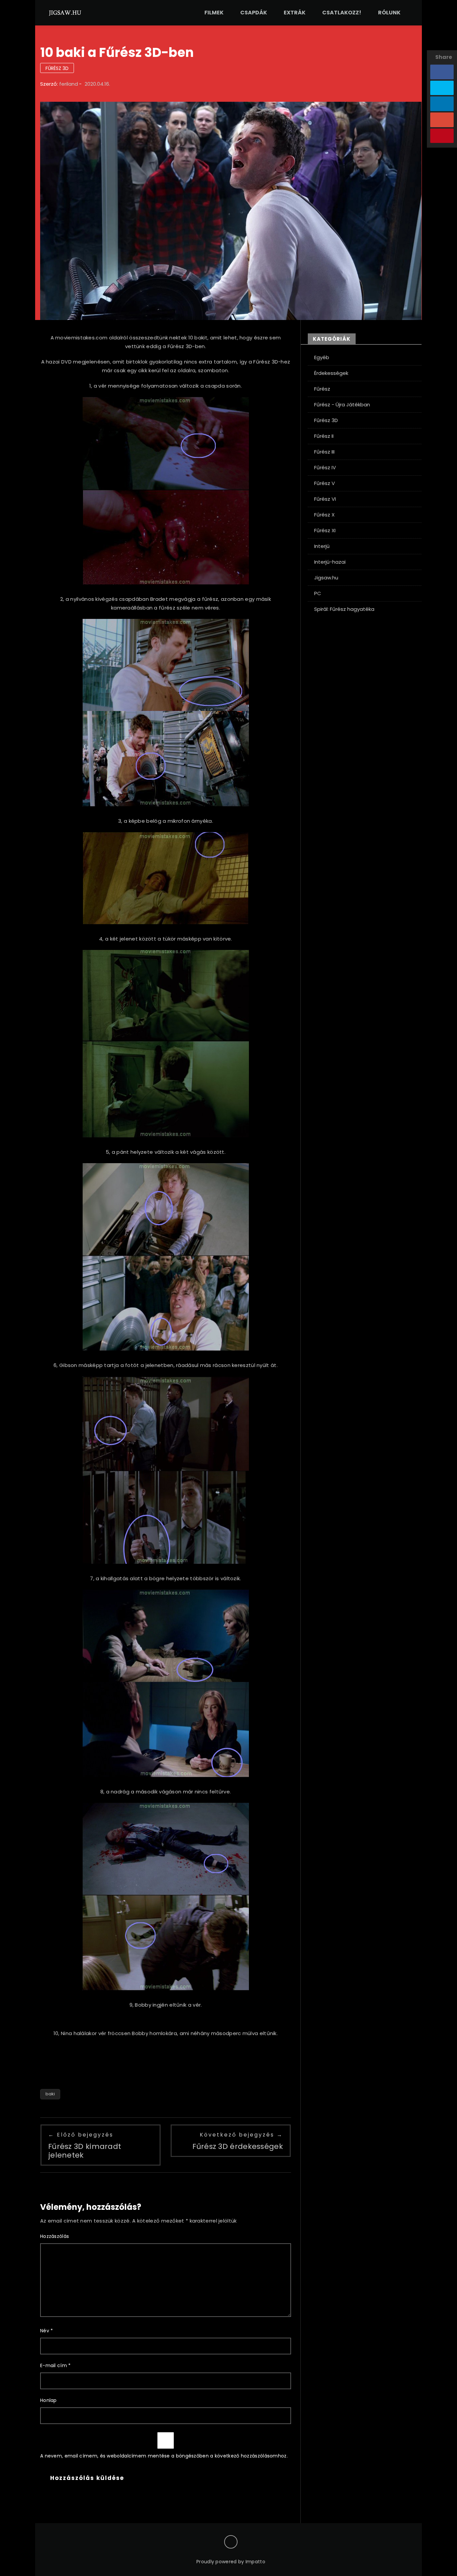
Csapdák (254, 13)
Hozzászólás (55, 2236)
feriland (69, 84)
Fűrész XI (325, 530)
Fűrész (322, 389)
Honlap (49, 2400)
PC (318, 593)
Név (47, 2331)
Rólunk (389, 13)
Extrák (295, 13)
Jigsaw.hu (326, 578)
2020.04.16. (97, 84)
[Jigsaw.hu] (65, 12)
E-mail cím (56, 2365)
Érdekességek (331, 373)
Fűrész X (324, 515)
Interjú (322, 546)
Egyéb (322, 357)
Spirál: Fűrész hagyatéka (344, 609)
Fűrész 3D (57, 68)
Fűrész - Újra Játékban (342, 405)
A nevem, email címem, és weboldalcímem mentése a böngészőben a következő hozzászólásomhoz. (164, 2456)
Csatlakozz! (342, 13)
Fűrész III (324, 452)
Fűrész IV (325, 467)
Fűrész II (324, 436)
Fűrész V (325, 483)
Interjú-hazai (330, 562)
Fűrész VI (325, 499)
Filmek (214, 13)
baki (50, 2094)
